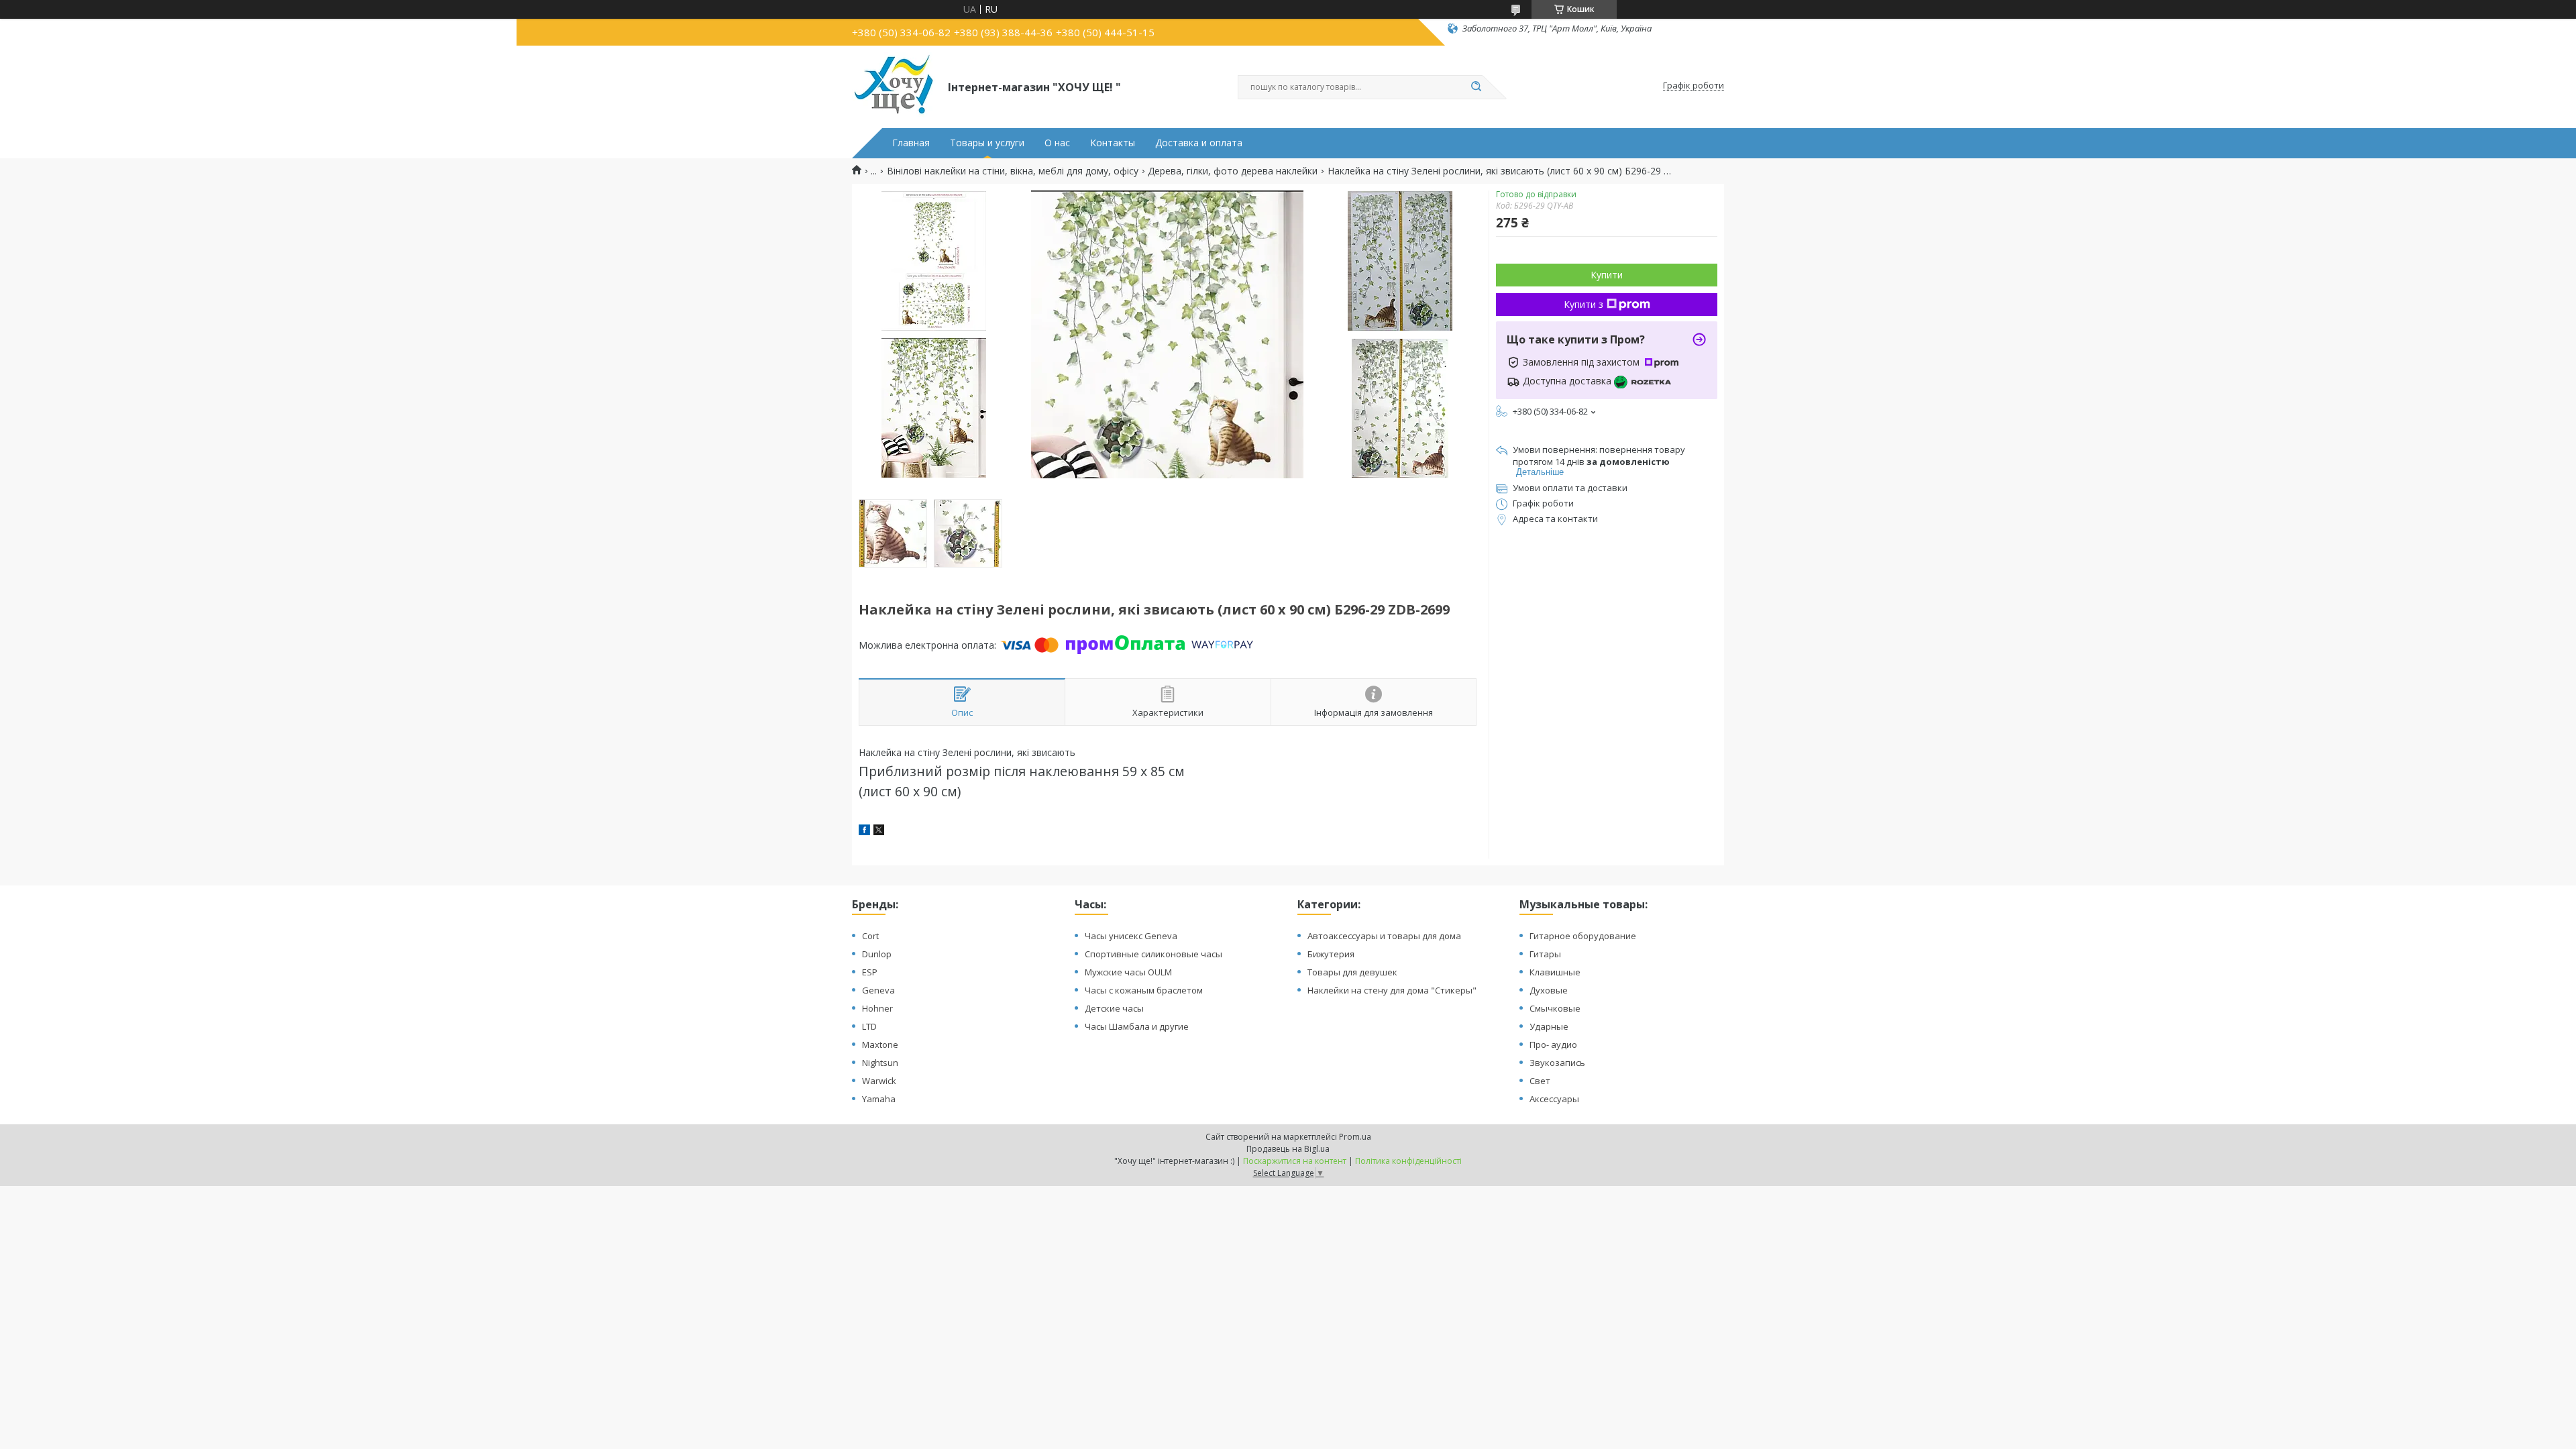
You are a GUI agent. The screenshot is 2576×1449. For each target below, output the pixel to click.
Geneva (878, 990)
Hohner (877, 1008)
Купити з (1584, 304)
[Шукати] (1476, 87)
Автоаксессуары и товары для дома (1384, 936)
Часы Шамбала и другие (1137, 1026)
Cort (870, 936)
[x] (879, 831)
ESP (870, 972)
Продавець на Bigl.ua (1288, 1149)
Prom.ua (1355, 1137)
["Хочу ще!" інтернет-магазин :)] (894, 86)
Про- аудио (1553, 1044)
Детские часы (1114, 1008)
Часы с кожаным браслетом (1144, 990)
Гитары (1545, 954)
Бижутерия (1331, 954)
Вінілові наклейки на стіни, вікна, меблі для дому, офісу (1013, 171)
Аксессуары (1554, 1099)
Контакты (1113, 143)
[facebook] (864, 831)
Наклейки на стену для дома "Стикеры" (1392, 990)
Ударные (1549, 1026)
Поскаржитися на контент (1295, 1161)
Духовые (1549, 990)
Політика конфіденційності (1408, 1161)
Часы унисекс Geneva (1131, 936)
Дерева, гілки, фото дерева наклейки (1233, 171)
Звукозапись (1557, 1063)
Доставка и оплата (1199, 143)
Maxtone (880, 1044)
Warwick (879, 1081)
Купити (1607, 275)
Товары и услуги (987, 143)
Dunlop (877, 954)
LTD (869, 1026)
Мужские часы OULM (1128, 972)
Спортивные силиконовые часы (1153, 954)
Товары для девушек (1352, 972)
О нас (1057, 143)
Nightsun (880, 1063)
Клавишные (1555, 972)
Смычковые (1555, 1008)
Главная (911, 143)
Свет (1540, 1081)
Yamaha (879, 1099)
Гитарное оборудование (1583, 936)
